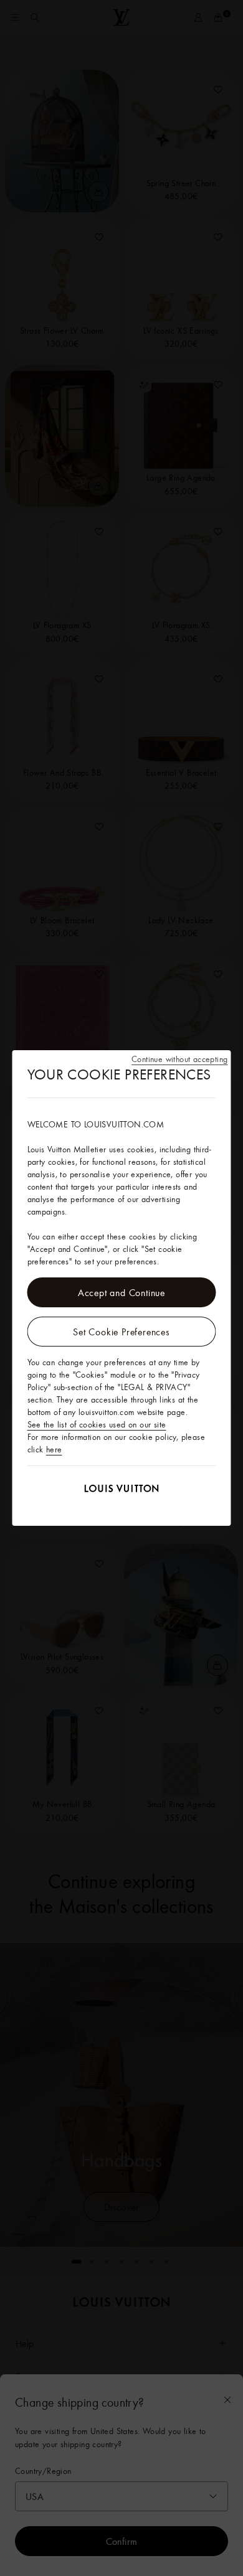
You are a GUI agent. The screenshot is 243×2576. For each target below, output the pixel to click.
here (54, 1449)
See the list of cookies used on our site (97, 1424)
